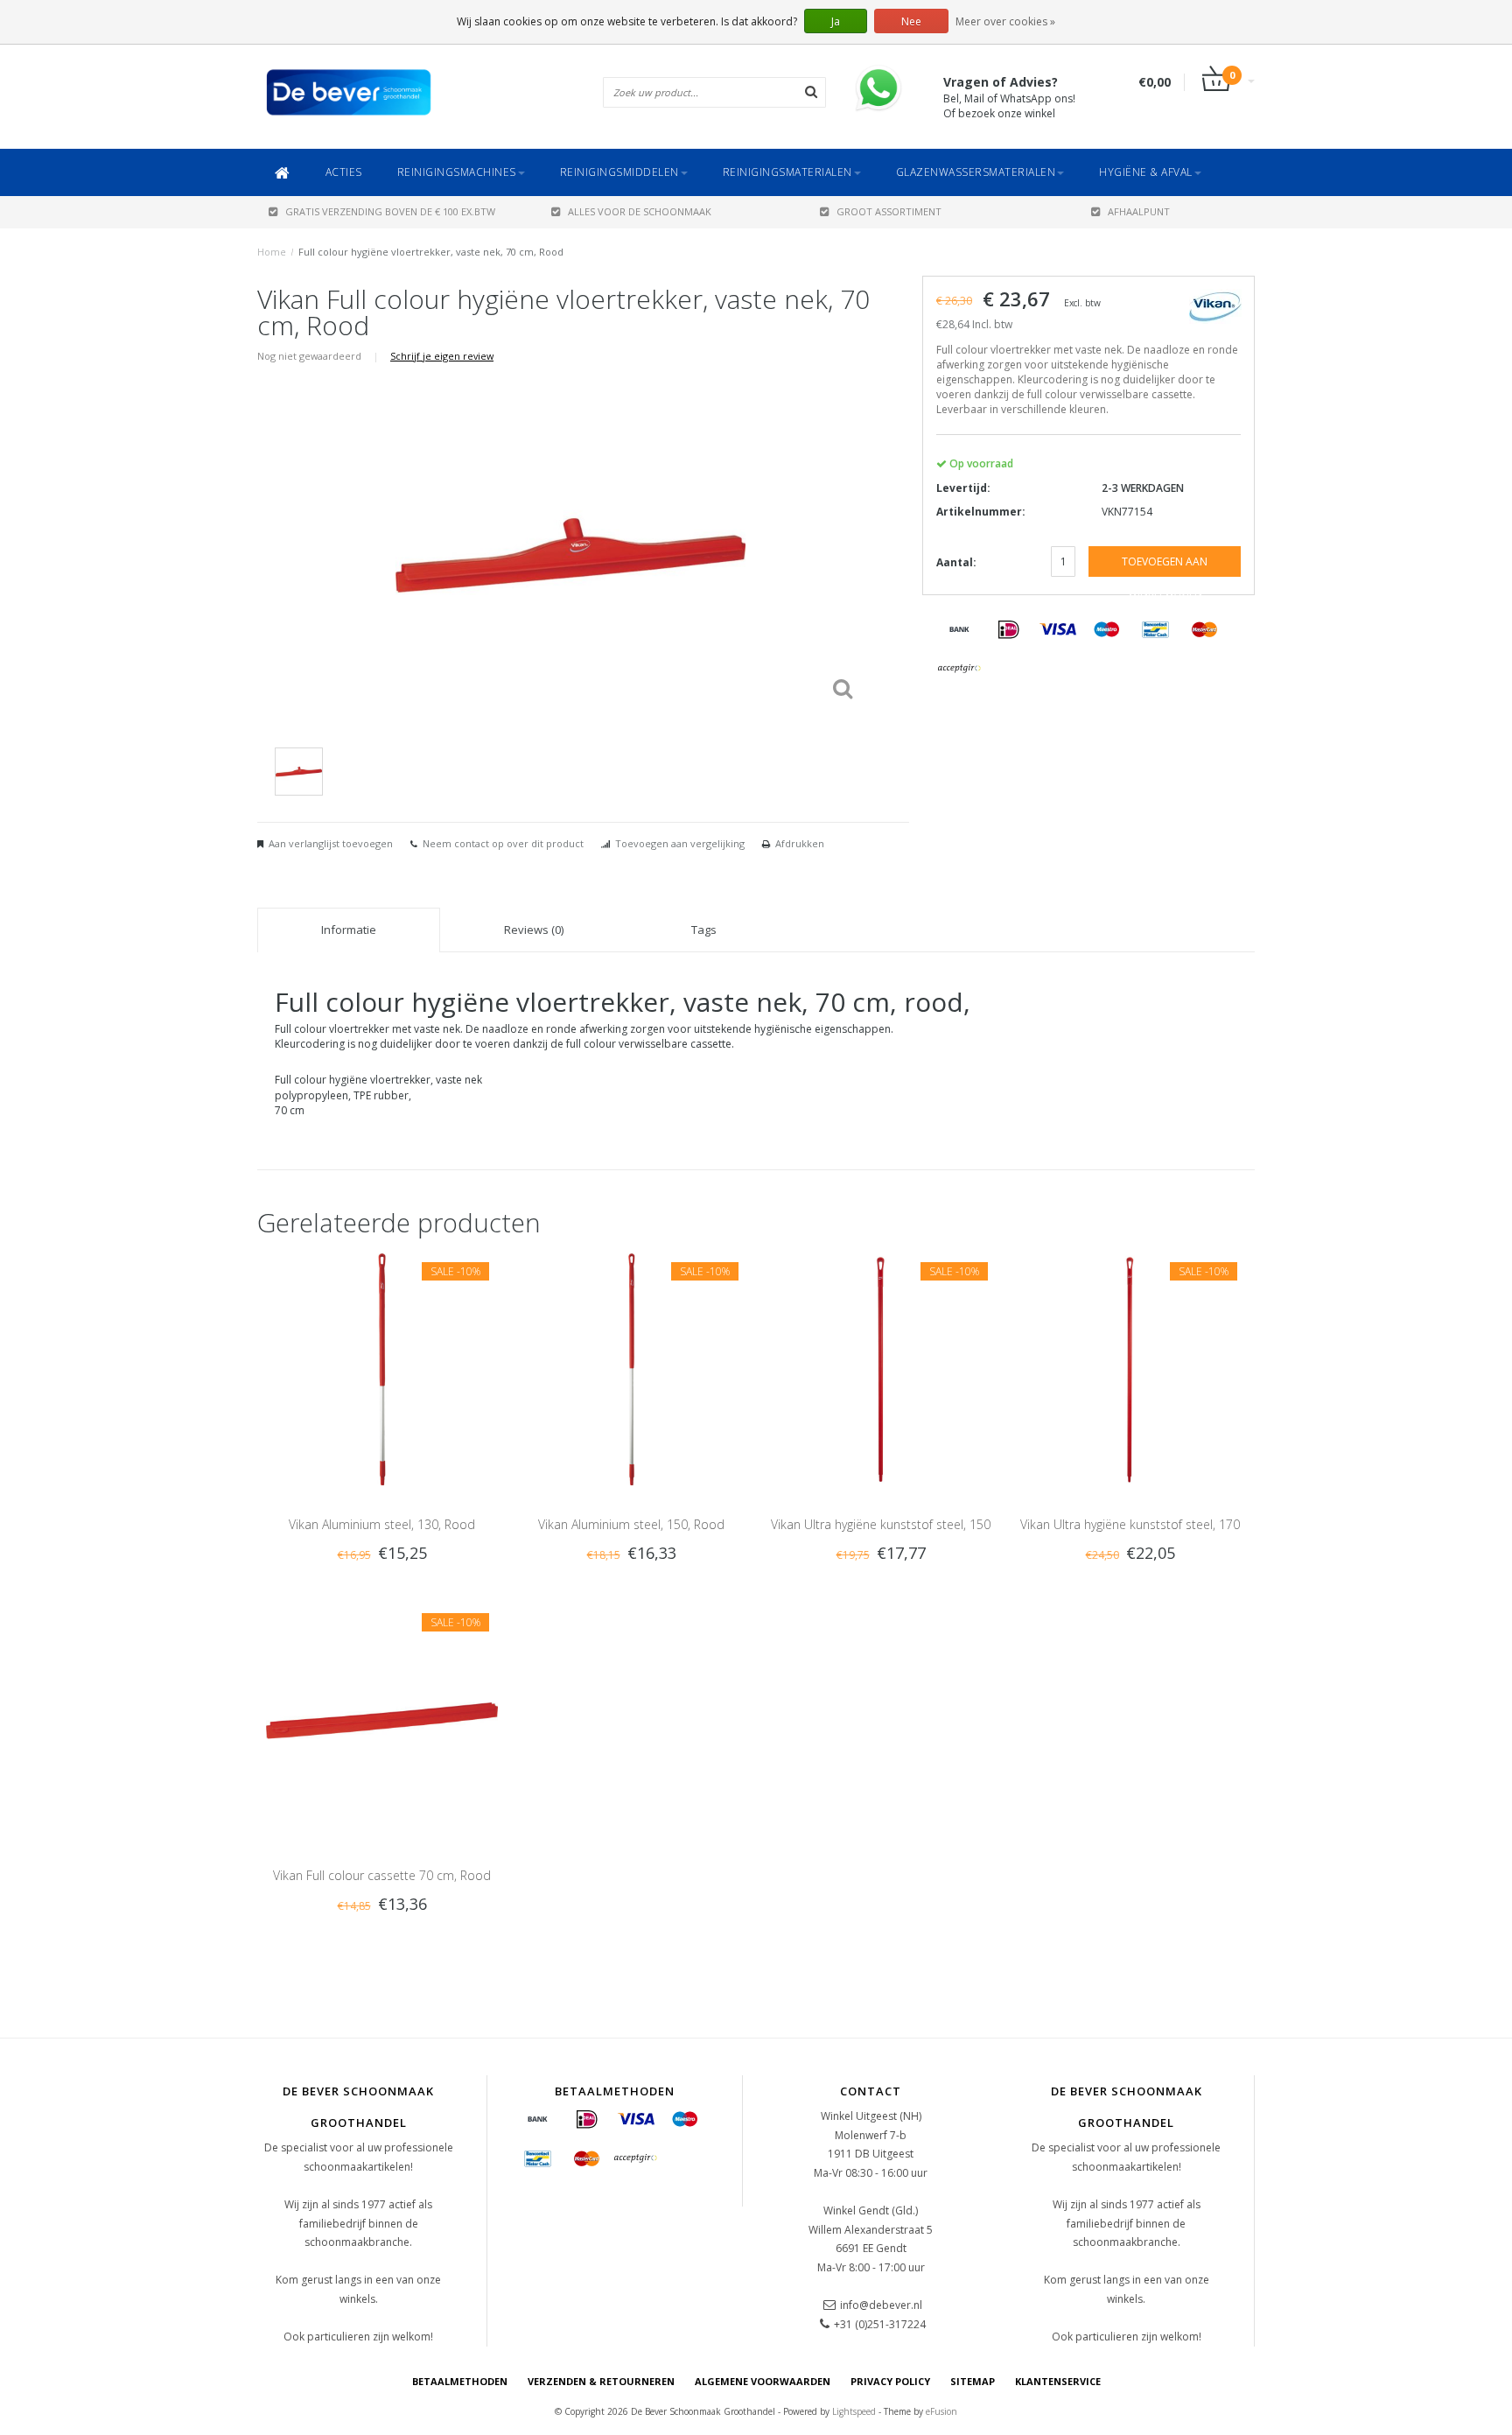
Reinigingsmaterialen (787, 172)
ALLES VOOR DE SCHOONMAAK (640, 211)
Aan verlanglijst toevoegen (331, 843)
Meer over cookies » (1005, 21)
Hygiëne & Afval (1146, 172)
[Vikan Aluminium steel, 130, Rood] (382, 1368)
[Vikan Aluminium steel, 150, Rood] (631, 1368)
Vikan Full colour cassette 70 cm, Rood (382, 1875)
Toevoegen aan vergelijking (680, 843)
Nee (911, 21)
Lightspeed (854, 2411)
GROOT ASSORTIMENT (889, 211)
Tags (704, 930)
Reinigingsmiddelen (619, 172)
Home (272, 252)
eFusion (941, 2411)
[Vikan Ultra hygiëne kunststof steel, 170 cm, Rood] (1130, 1368)
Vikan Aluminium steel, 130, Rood (382, 1524)
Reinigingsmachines (457, 172)
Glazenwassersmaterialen (976, 172)
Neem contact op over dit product (503, 843)
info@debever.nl (881, 2305)
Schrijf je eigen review (442, 356)
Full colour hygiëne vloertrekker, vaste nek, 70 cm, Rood (431, 252)
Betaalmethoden (460, 2381)
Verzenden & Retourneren (601, 2381)
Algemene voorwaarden (763, 2381)
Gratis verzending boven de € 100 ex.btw (390, 211)
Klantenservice (1058, 2381)
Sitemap (973, 2381)
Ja (836, 21)
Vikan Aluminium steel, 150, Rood (631, 1524)
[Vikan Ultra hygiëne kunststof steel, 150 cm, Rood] (881, 1368)
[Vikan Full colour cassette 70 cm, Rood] (382, 1719)
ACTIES (344, 172)
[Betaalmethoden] (960, 630)
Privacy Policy (890, 2381)
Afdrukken (800, 843)
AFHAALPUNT (1139, 211)
